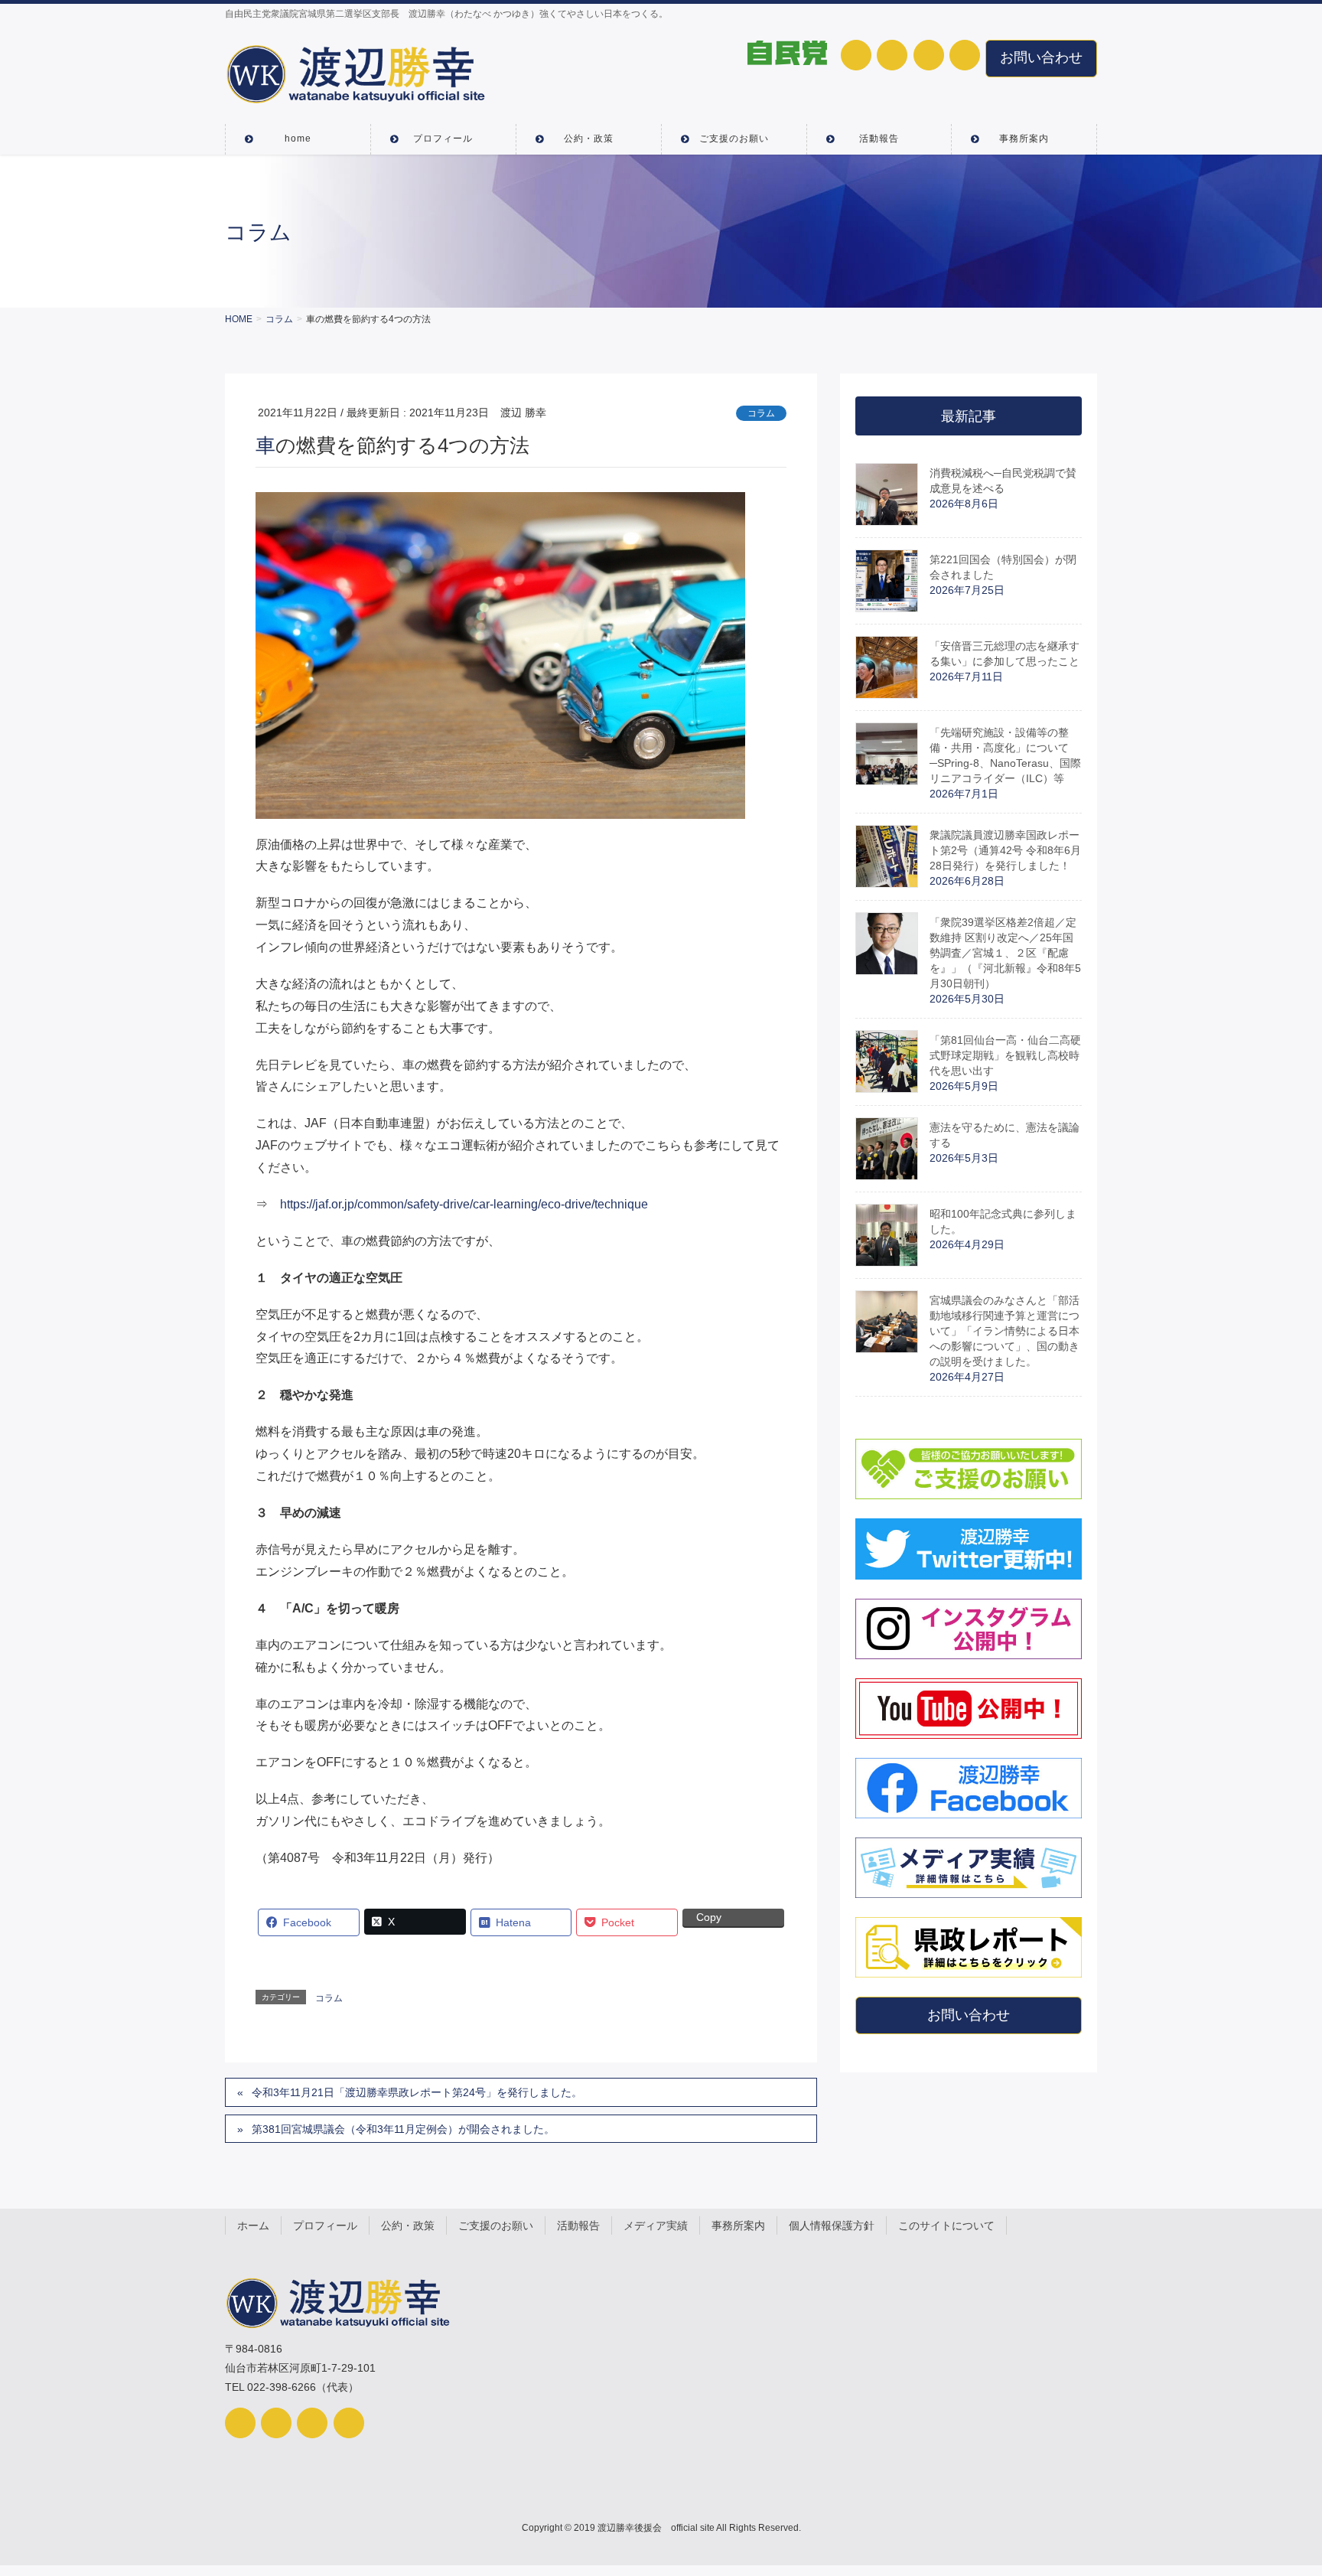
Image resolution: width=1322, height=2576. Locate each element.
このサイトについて (946, 2225)
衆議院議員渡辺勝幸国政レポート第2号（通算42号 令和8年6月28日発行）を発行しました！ (1005, 850)
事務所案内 (738, 2225)
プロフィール (325, 2225)
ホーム (253, 2225)
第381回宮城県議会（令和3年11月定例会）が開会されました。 (403, 2129)
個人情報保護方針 (832, 2225)
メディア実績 (656, 2225)
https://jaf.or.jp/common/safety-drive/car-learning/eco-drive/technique (464, 1204)
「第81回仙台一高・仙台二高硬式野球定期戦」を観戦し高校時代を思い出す (1005, 1055)
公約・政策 (408, 2225)
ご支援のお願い (496, 2225)
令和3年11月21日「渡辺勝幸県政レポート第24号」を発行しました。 (417, 2092)
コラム (761, 413)
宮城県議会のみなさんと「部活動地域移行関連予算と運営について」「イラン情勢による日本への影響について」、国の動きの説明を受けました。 (1005, 1331)
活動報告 (578, 2225)
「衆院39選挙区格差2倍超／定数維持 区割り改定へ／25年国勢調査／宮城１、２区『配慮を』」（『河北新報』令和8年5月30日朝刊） (1005, 953)
